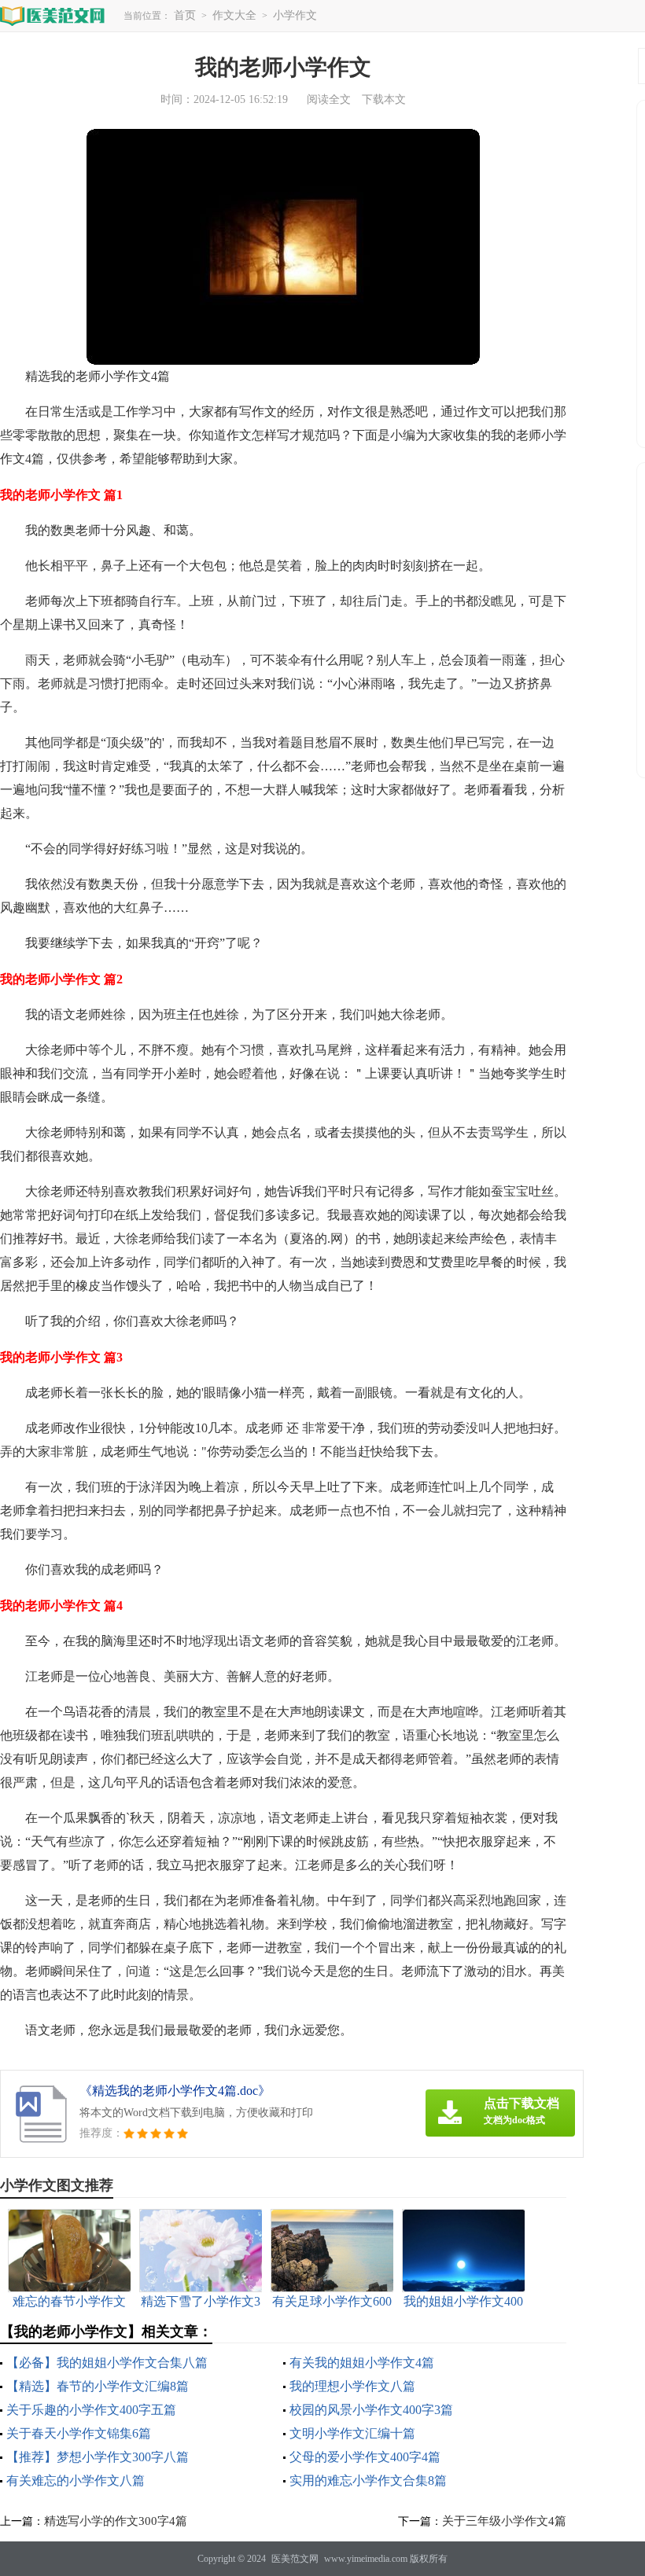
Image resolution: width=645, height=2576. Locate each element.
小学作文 (295, 15)
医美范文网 (295, 2559)
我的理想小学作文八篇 (352, 2386)
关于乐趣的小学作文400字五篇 (91, 2410)
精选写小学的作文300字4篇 (116, 2521)
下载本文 (384, 99)
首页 (185, 15)
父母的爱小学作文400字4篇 (365, 2457)
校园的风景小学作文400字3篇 (371, 2410)
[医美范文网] (53, 15)
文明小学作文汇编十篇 (352, 2433)
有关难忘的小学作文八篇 (76, 2480)
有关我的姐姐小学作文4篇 (362, 2363)
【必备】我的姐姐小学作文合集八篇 (107, 2363)
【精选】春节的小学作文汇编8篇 (98, 2386)
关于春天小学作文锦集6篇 (79, 2433)
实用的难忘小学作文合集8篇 (368, 2480)
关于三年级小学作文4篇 (504, 2521)
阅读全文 (329, 99)
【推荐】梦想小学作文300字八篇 (98, 2457)
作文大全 (234, 15)
